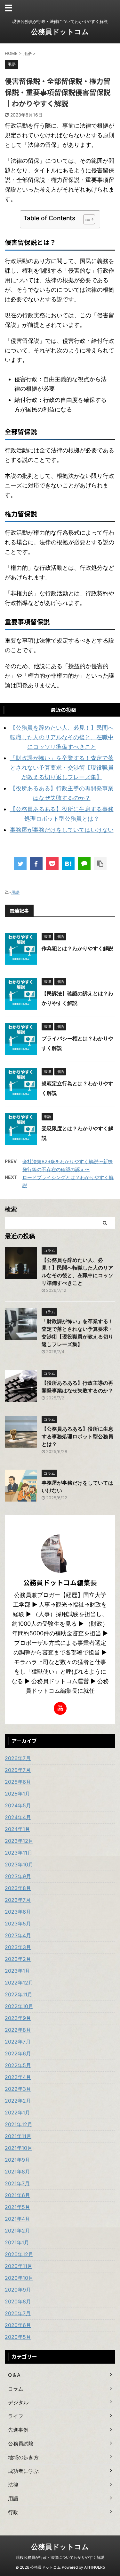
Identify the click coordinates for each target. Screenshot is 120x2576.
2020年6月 (18, 2325)
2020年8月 (18, 2301)
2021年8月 (17, 2172)
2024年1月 (17, 1829)
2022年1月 (17, 2113)
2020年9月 (18, 2290)
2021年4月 (17, 2219)
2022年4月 (18, 2077)
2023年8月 (18, 1888)
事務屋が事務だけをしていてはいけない (62, 830)
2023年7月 (18, 1900)
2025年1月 (17, 1794)
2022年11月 (19, 1994)
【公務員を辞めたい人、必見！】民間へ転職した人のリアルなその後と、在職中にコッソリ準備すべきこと (62, 737)
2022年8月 (18, 2030)
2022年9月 (18, 2018)
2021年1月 (17, 2242)
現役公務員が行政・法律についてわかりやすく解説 (60, 2557)
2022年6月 (18, 2053)
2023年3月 (18, 1947)
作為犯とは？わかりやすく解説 (77, 948)
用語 (15, 892)
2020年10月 (19, 2278)
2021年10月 (19, 2148)
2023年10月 (19, 1864)
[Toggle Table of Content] (86, 219)
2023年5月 (18, 1924)
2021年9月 (17, 2160)
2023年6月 (18, 1912)
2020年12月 (19, 2254)
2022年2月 (18, 2101)
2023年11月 (19, 1853)
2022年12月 (19, 1983)
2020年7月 (18, 2313)
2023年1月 (17, 1971)
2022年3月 (18, 2089)
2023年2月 (18, 1959)
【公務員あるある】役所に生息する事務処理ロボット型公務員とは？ (77, 1436)
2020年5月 (18, 2337)
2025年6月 (18, 1782)
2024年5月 (18, 1805)
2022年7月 (18, 2042)
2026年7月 (18, 1758)
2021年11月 (18, 2136)
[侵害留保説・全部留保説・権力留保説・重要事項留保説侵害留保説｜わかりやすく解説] (68, 863)
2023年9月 (18, 1876)
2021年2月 (17, 2231)
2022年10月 (19, 2006)
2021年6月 (17, 2195)
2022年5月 (18, 2065)
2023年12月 (19, 1841)
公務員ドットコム (60, 32)
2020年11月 (19, 2266)
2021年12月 (19, 2124)
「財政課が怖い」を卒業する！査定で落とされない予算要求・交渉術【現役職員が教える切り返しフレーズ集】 (62, 768)
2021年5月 (17, 2207)
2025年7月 (18, 1770)
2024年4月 (18, 1817)
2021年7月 (17, 2183)
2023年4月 (18, 1935)
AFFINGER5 (95, 2567)
